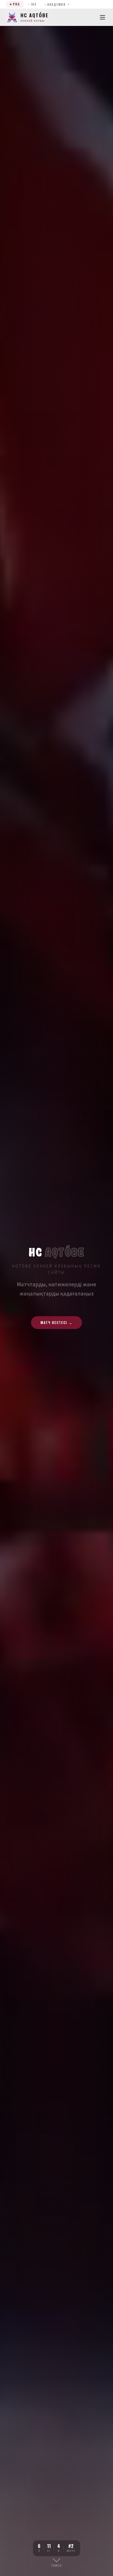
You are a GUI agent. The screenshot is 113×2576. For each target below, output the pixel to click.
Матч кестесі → (56, 1322)
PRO (16, 4)
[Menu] (102, 17)
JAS (34, 4)
